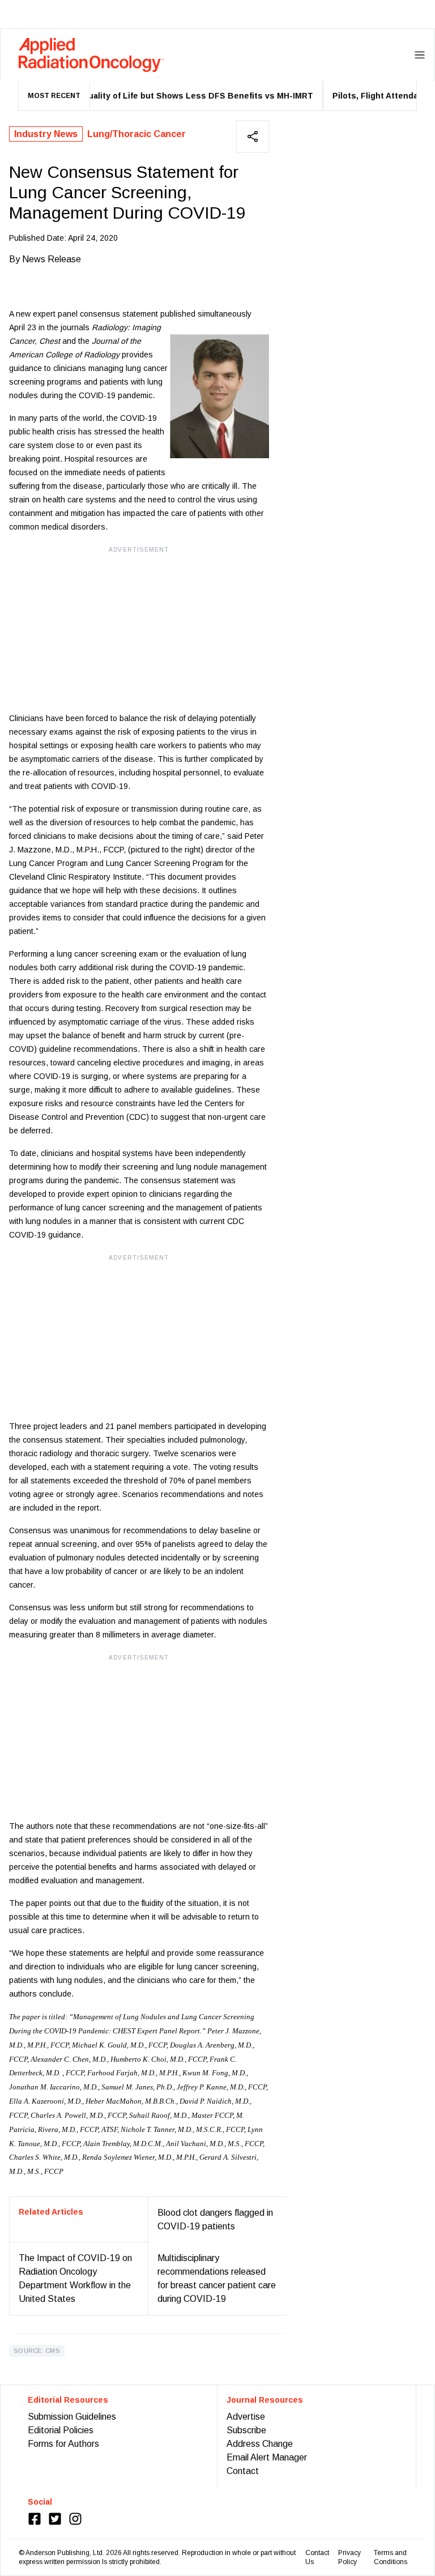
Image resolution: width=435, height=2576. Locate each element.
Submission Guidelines (72, 2417)
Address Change (260, 2444)
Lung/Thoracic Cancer (137, 134)
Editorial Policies (61, 2430)
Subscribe (246, 2430)
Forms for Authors (63, 2444)
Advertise (246, 2417)
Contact (243, 2471)
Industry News (46, 134)
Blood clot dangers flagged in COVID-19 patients (215, 2219)
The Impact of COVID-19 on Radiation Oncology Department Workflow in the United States (75, 2278)
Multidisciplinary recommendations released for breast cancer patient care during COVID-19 (217, 2278)
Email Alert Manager (267, 2457)
